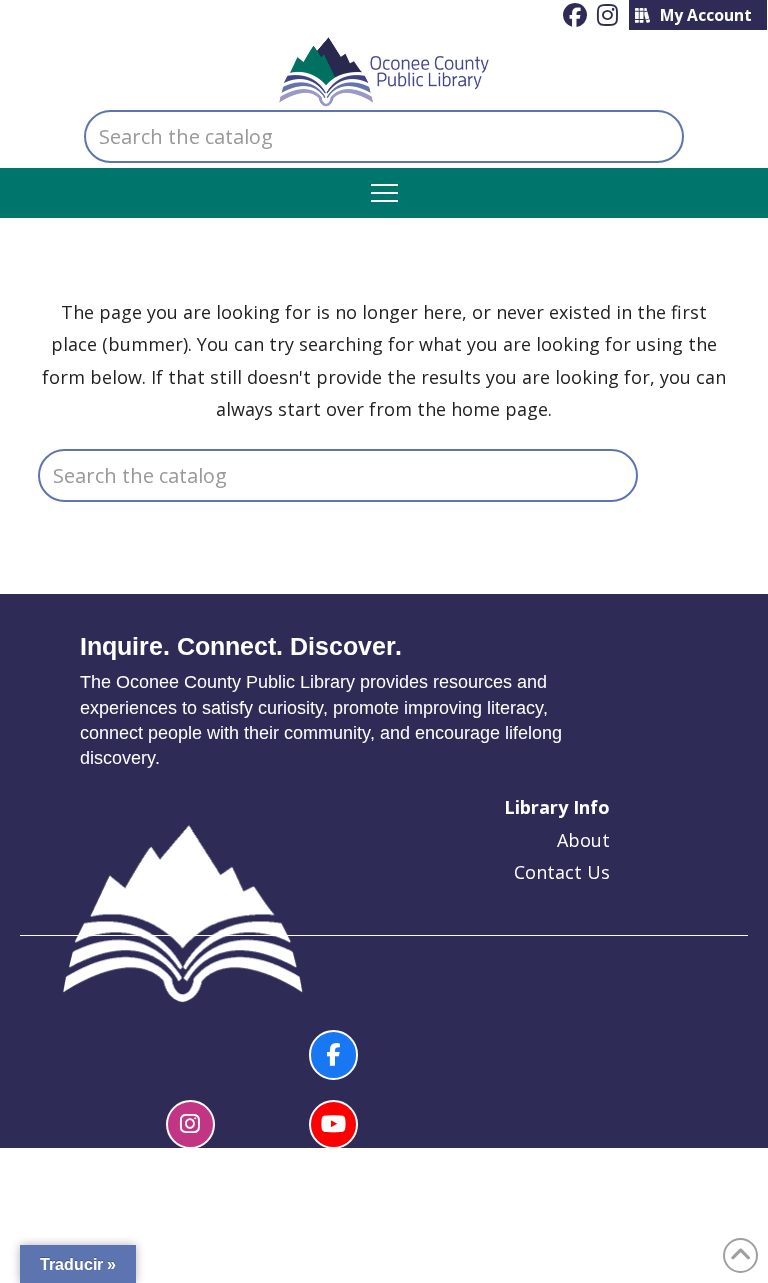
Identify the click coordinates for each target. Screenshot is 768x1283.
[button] (384, 193)
